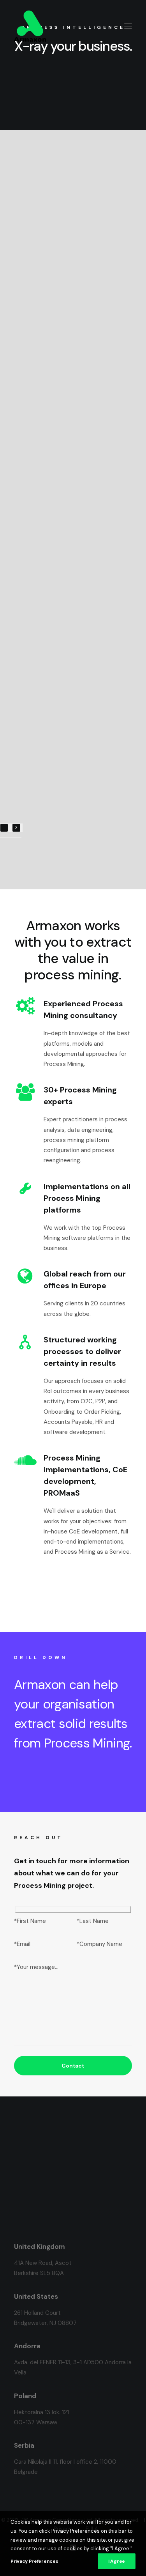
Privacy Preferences (34, 2561)
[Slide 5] (19, 838)
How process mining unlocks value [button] (74, 91)
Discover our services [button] (55, 1779)
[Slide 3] (10, 838)
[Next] (16, 828)
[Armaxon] (30, 26)
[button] (128, 26)
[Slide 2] (5, 838)
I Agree (117, 2561)
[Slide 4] (14, 838)
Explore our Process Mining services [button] (74, 1587)
